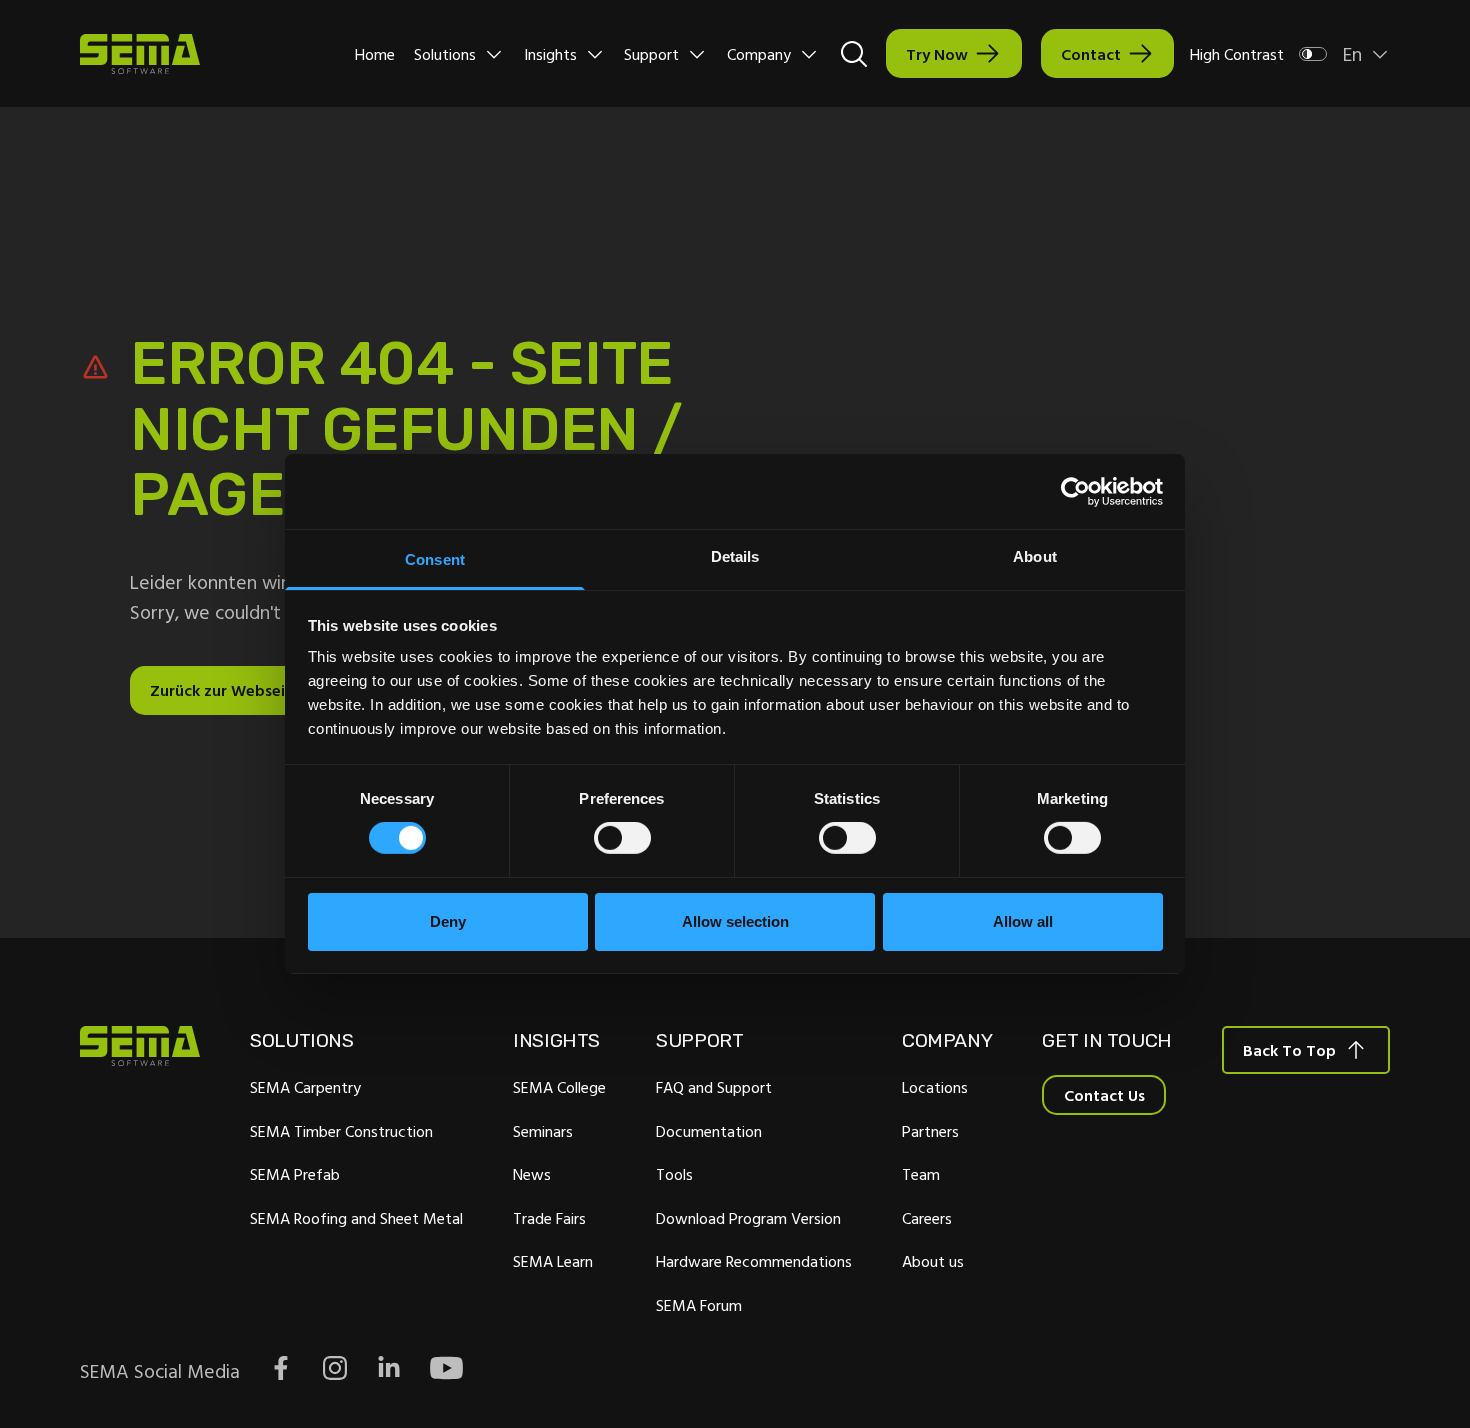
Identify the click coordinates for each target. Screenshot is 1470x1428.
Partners (930, 1131)
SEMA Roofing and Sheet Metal (356, 1218)
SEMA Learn (553, 1261)
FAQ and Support (714, 1087)
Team (921, 1174)
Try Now (937, 54)
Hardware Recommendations (754, 1261)
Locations (935, 1087)
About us (933, 1261)
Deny (448, 921)
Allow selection (735, 921)
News (532, 1174)
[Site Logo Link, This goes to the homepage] (140, 54)
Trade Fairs (549, 1218)
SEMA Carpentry (305, 1087)
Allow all (1023, 921)
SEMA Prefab (295, 1174)
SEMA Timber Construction (341, 1131)
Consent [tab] (435, 559)
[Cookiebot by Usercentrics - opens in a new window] (1075, 491)
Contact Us (1104, 1095)
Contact (1091, 54)
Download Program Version (748, 1218)
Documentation (709, 1131)
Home (375, 54)
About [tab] (1035, 556)
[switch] (622, 838)
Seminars (543, 1131)
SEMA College (559, 1087)
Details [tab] (735, 556)
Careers (927, 1218)
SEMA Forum (699, 1305)
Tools (674, 1174)
